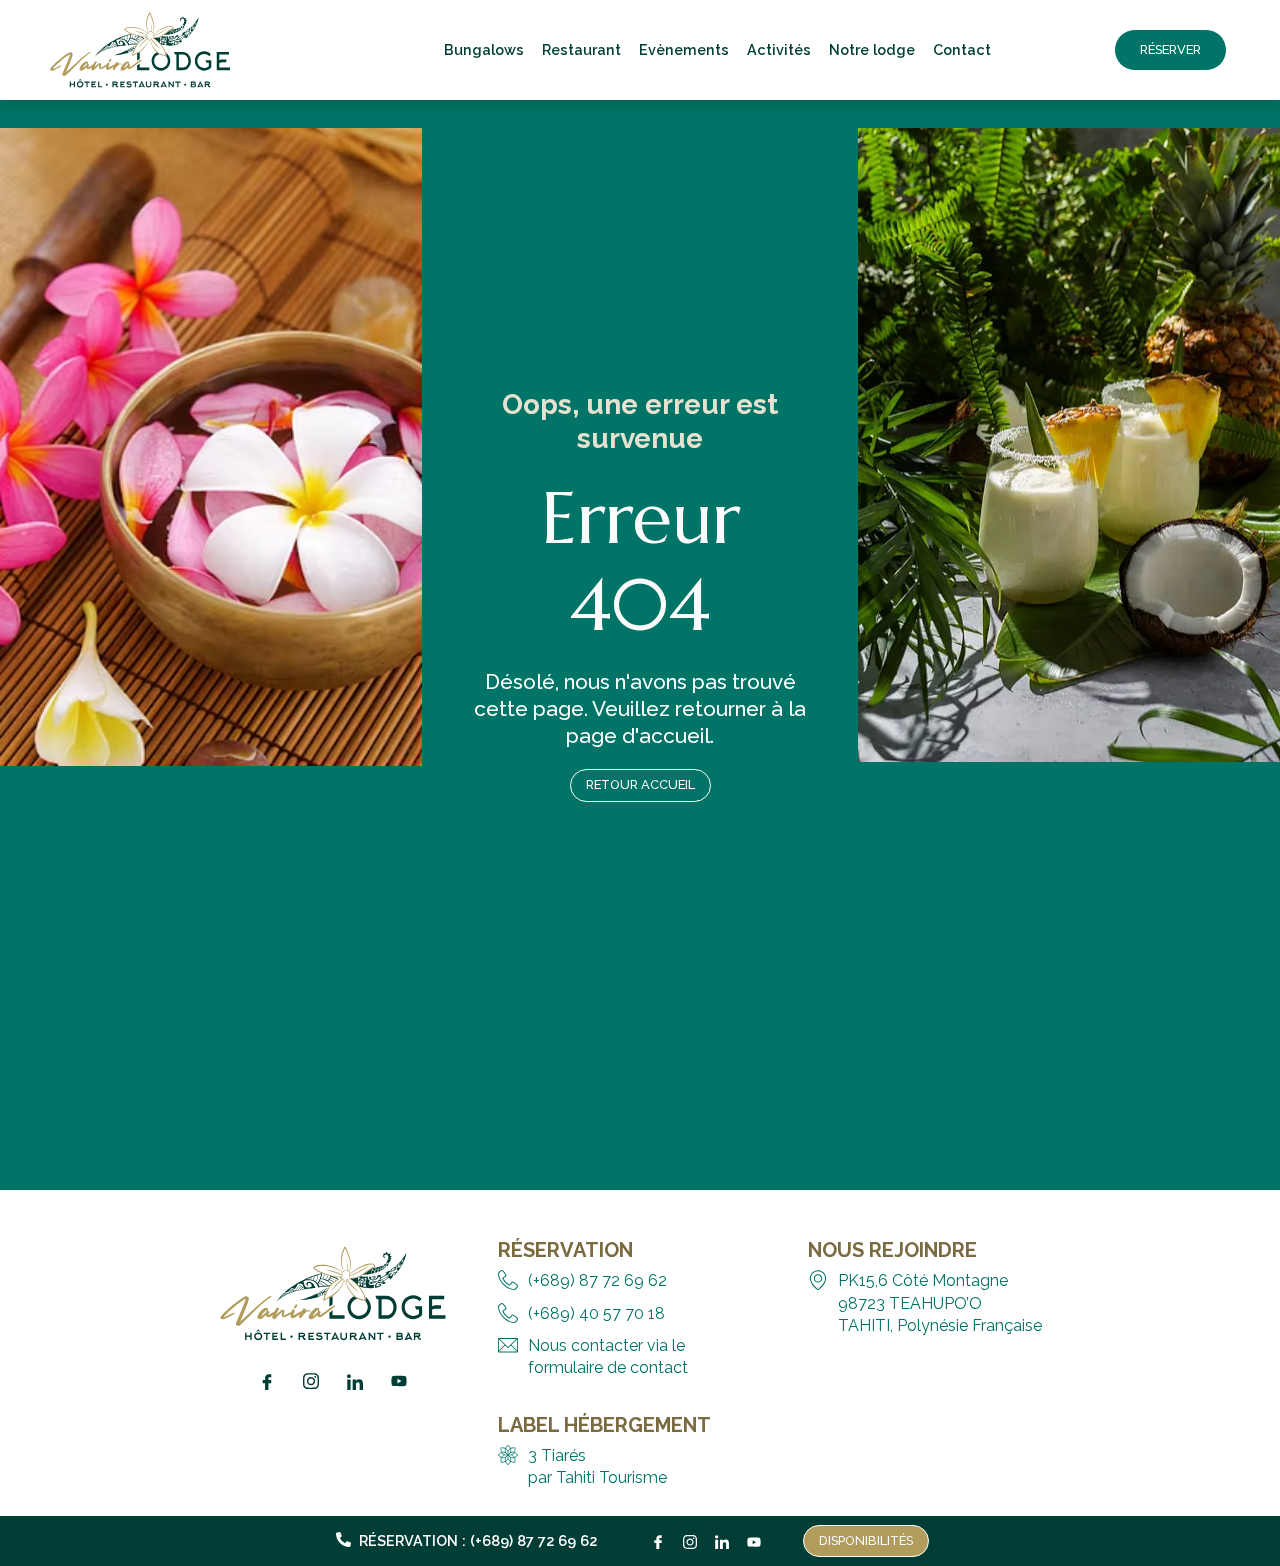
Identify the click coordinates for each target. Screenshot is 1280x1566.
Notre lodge (872, 49)
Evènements (684, 49)
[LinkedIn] (722, 1536)
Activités (779, 49)
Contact (962, 49)
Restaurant (581, 49)
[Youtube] (754, 1536)
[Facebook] (658, 1536)
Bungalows (484, 49)
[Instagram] (690, 1536)
